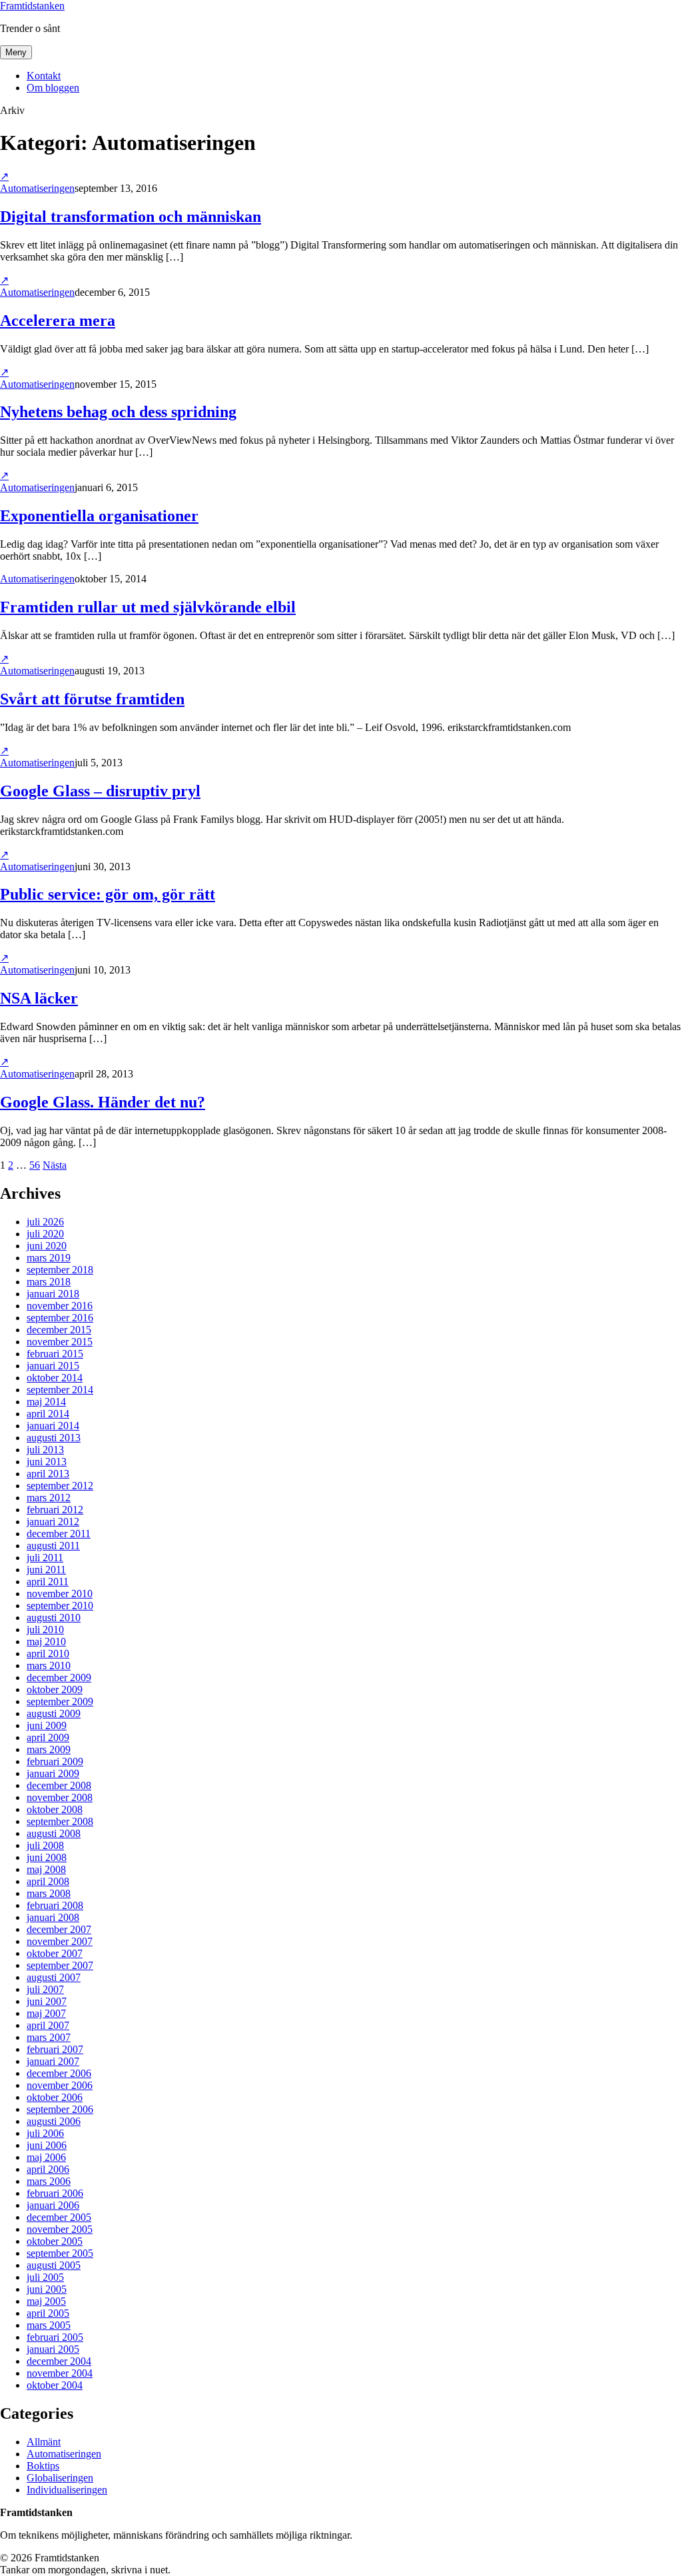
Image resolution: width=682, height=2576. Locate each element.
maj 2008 (46, 1869)
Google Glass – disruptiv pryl (100, 791)
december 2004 (59, 2361)
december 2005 (59, 2217)
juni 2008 (47, 1857)
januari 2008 (53, 1917)
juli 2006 (45, 2133)
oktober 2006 (55, 2097)
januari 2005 (53, 2349)
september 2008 (60, 1821)
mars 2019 (49, 1258)
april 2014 (48, 1414)
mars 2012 (49, 1498)
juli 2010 (45, 1629)
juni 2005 (47, 2289)
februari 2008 (55, 1905)
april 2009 (48, 1737)
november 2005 (60, 2229)
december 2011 (59, 1534)
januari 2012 (53, 1522)
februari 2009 (55, 1761)
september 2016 (60, 1318)
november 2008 (60, 1797)
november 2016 (60, 1306)
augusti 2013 (54, 1438)
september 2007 (60, 1965)
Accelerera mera (58, 321)
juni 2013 (47, 1462)
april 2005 (48, 2313)
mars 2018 (49, 1282)
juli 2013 (45, 1450)
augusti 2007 (54, 1977)
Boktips (43, 2466)
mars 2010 (49, 1665)
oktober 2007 (55, 1953)
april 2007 (48, 2025)
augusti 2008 (54, 1833)
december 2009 (59, 1677)
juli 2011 (45, 1558)
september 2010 (60, 1606)
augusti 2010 (54, 1617)
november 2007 (60, 1941)
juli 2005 (45, 2277)
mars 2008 (49, 1893)
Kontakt (44, 76)
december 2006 (59, 2073)
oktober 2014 (55, 1378)
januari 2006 (53, 2205)
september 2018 (60, 1270)
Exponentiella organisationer (99, 516)
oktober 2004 (55, 2385)
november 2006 (60, 2085)
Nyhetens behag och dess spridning (118, 412)
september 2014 (60, 1390)
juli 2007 (45, 1989)
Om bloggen (53, 88)
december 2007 (59, 1929)
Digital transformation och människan (131, 217)
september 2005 (60, 2253)
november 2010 (60, 1594)
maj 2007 (46, 2013)
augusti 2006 (54, 2121)
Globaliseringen (60, 2478)
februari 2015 (55, 1354)
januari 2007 (53, 2061)
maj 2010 (46, 1641)
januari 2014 (53, 1426)
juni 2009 (47, 1725)
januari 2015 (53, 1366)
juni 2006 (47, 2145)
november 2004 (60, 2373)
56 (35, 1165)
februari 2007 (55, 2049)
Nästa (55, 1165)
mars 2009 (49, 1749)
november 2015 (60, 1342)
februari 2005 (55, 2337)
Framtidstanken (32, 6)
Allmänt (44, 2442)
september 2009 (60, 1701)
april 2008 (48, 1881)
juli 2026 (45, 1222)
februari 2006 (55, 2193)
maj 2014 (46, 1402)
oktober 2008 (55, 1809)
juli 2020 (45, 1234)
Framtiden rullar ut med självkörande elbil (148, 607)
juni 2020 (47, 1246)
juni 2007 (47, 2001)
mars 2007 (49, 2037)
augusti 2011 (53, 1546)
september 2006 (60, 2109)
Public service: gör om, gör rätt (108, 894)
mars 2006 (49, 2181)
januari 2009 (53, 1773)
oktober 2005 (55, 2241)
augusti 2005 (54, 2265)
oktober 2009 (55, 1689)
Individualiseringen (67, 2490)
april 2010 (48, 1653)
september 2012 (60, 1486)
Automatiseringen (37, 188)
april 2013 (48, 1474)
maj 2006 (46, 2157)
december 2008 (59, 1785)
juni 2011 (46, 1570)
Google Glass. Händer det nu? (103, 1102)
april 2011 (48, 1582)
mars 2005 (49, 2325)
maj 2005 (46, 2301)
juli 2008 (45, 1845)
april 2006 (48, 2169)
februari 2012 (55, 1510)
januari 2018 (53, 1294)
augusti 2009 (54, 1713)
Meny (16, 52)
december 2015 (59, 1330)
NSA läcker (39, 998)
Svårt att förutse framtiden (92, 699)
